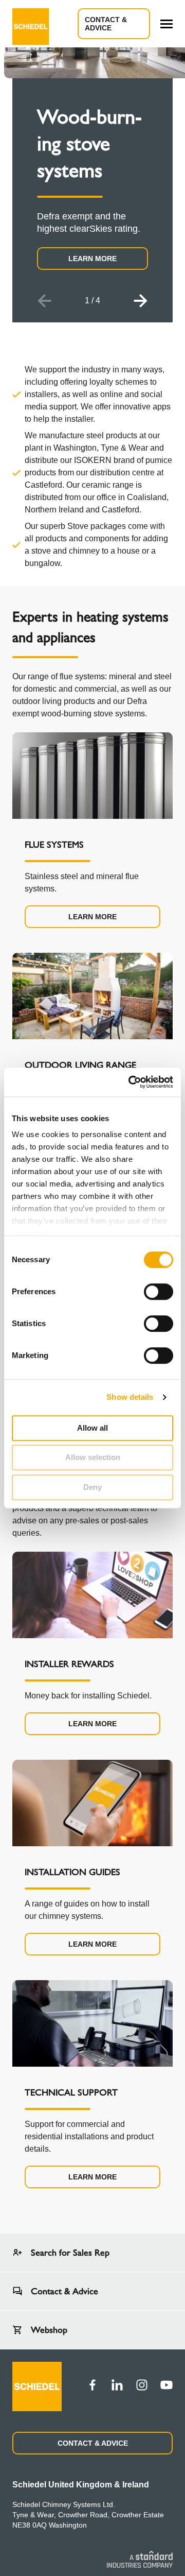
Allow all (92, 1428)
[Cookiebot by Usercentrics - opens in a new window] (131, 1082)
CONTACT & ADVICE (93, 2443)
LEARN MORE (92, 259)
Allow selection (93, 1457)
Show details (130, 1397)
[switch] (159, 1292)
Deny (92, 1487)
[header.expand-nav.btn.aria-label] (166, 24)
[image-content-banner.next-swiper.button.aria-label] (141, 301)
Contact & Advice (106, 24)
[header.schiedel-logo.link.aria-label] (31, 24)
